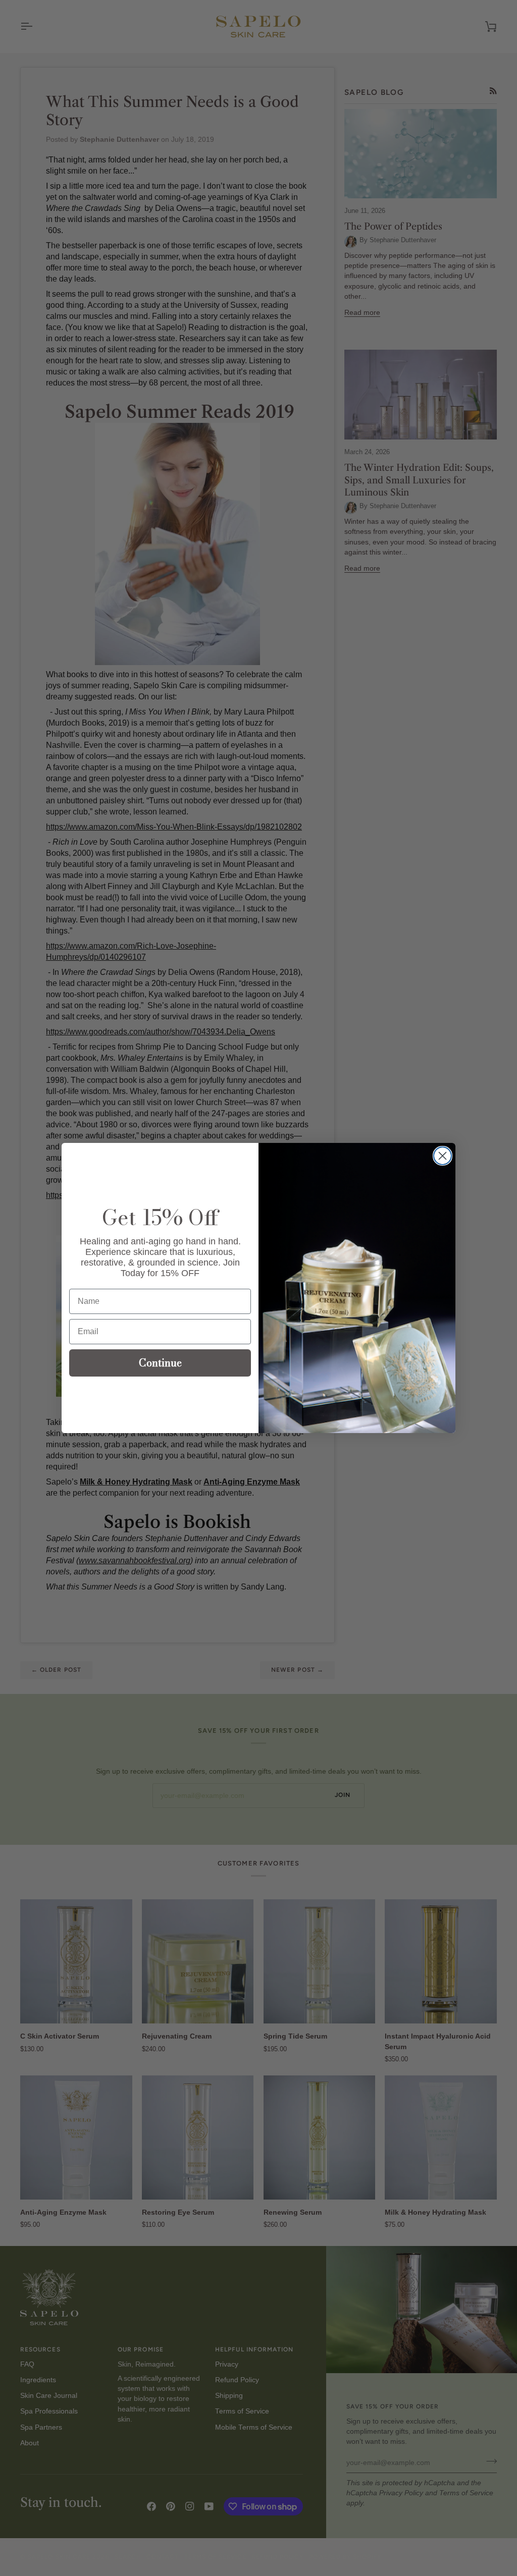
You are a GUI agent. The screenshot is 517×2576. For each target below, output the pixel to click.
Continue (160, 1363)
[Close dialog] (443, 1156)
